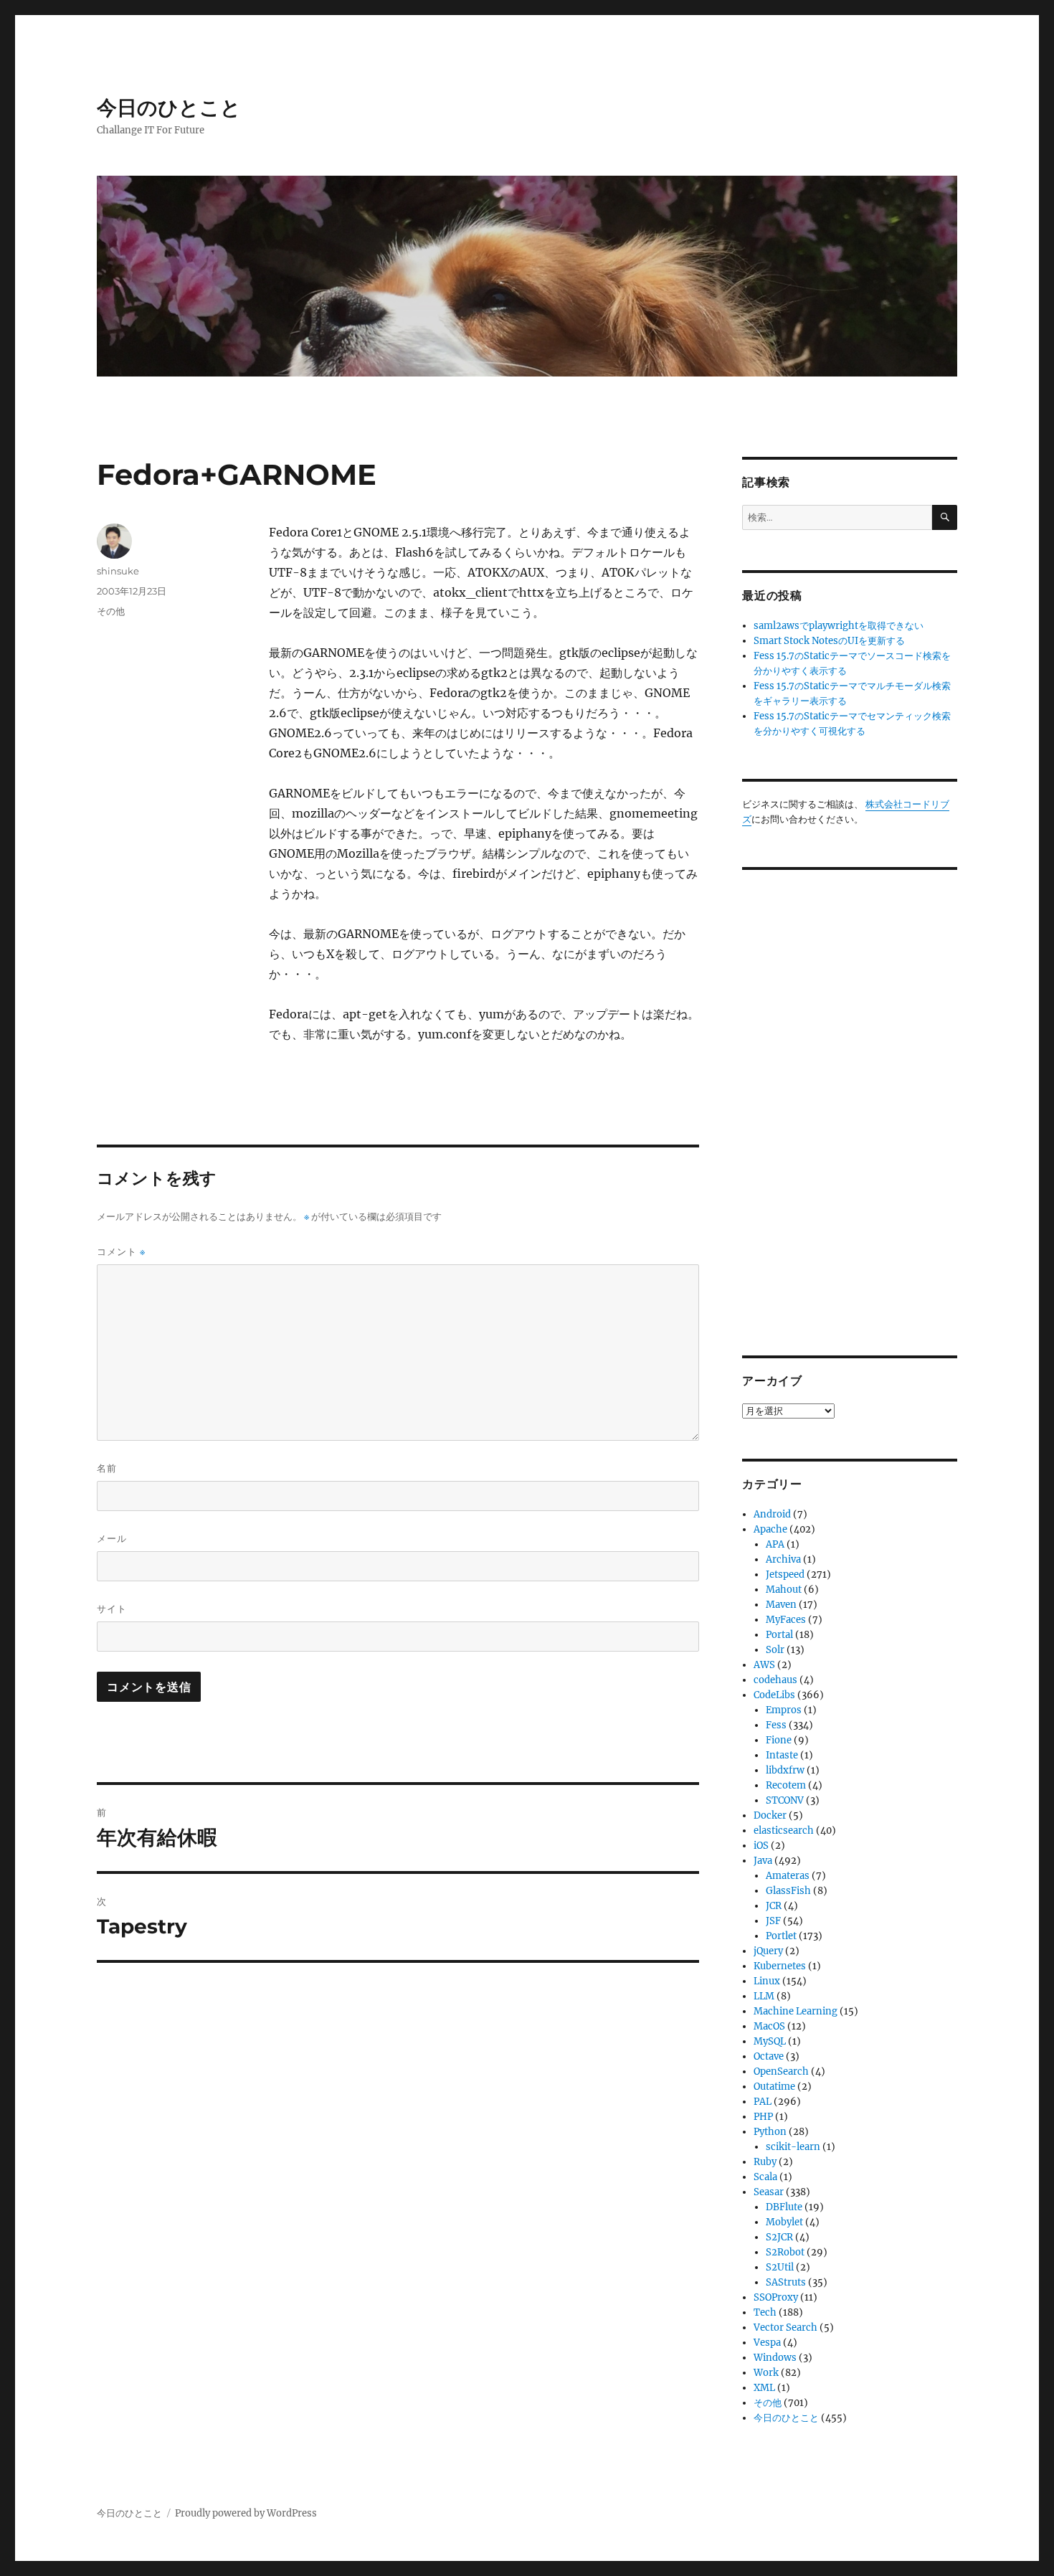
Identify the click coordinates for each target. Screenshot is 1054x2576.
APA (775, 1544)
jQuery (768, 1951)
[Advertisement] (852, 1102)
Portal (779, 1635)
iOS (761, 1846)
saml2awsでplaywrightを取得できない (839, 626)
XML (764, 2388)
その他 (111, 611)
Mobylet (784, 2222)
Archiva (783, 1559)
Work (766, 2373)
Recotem (786, 1785)
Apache (770, 1529)
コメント (121, 1252)
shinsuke (118, 571)
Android (772, 1514)
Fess (776, 1725)
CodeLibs (774, 1695)
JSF (773, 1921)
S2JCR (779, 2237)
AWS (764, 1665)
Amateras (788, 1876)
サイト (112, 1609)
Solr (775, 1650)
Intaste (782, 1755)
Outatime (774, 2087)
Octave (769, 2056)
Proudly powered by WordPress (246, 2513)
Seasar (769, 2192)
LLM (764, 1996)
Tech (765, 2312)
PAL (763, 2102)
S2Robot (785, 2252)
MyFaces (786, 1620)
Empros (784, 1710)
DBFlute (784, 2207)
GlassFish (788, 1891)
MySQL (770, 2041)
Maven (781, 1605)
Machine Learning (796, 2011)
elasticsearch (784, 1831)
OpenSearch (781, 2071)
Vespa (767, 2343)
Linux (767, 1981)
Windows (775, 2358)
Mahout (784, 1590)
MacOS (769, 2026)
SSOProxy (776, 2297)
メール (112, 1538)
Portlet (781, 1936)
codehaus (775, 1680)
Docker (770, 1815)
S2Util (780, 2267)
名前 (107, 1468)
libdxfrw (785, 1770)
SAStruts (786, 2282)
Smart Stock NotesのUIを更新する (829, 641)
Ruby (765, 2162)
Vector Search (785, 2328)
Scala (765, 2177)
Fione (779, 1740)
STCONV (785, 1800)
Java (763, 1861)
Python (770, 2132)
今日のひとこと (169, 108)
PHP (763, 2117)
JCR (774, 1906)
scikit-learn (793, 2147)
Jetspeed (785, 1575)
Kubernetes (780, 1966)
